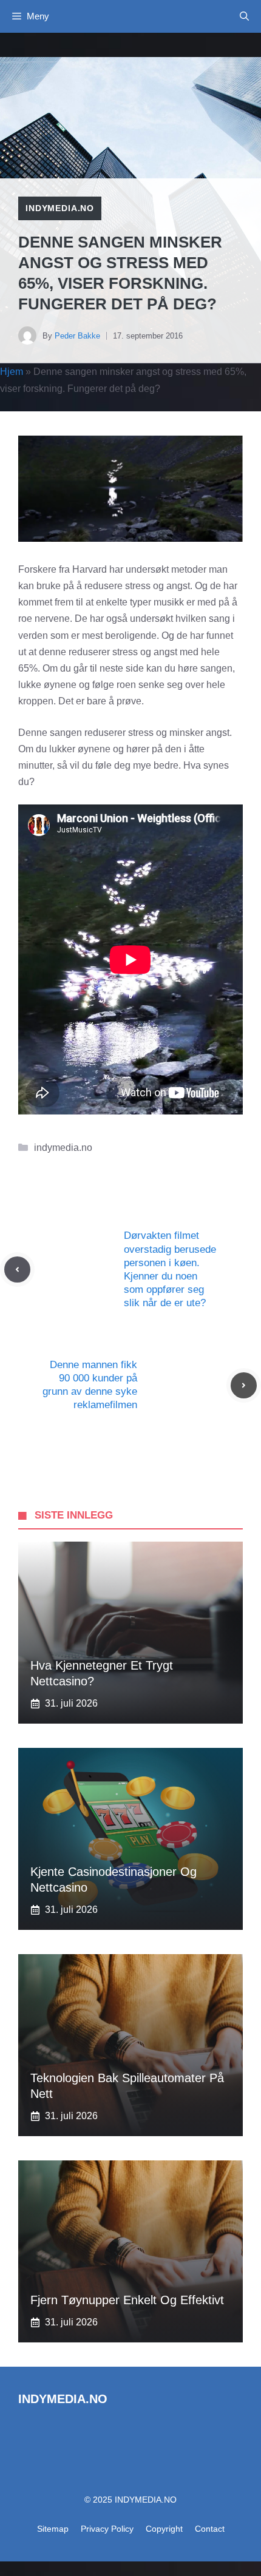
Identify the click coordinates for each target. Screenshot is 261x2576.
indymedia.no (60, 208)
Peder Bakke (77, 336)
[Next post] (244, 1385)
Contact (210, 2529)
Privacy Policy (107, 2529)
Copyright (164, 2529)
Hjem (12, 372)
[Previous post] (17, 1269)
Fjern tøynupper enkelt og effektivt (127, 2300)
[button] (244, 16)
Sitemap (53, 2529)
